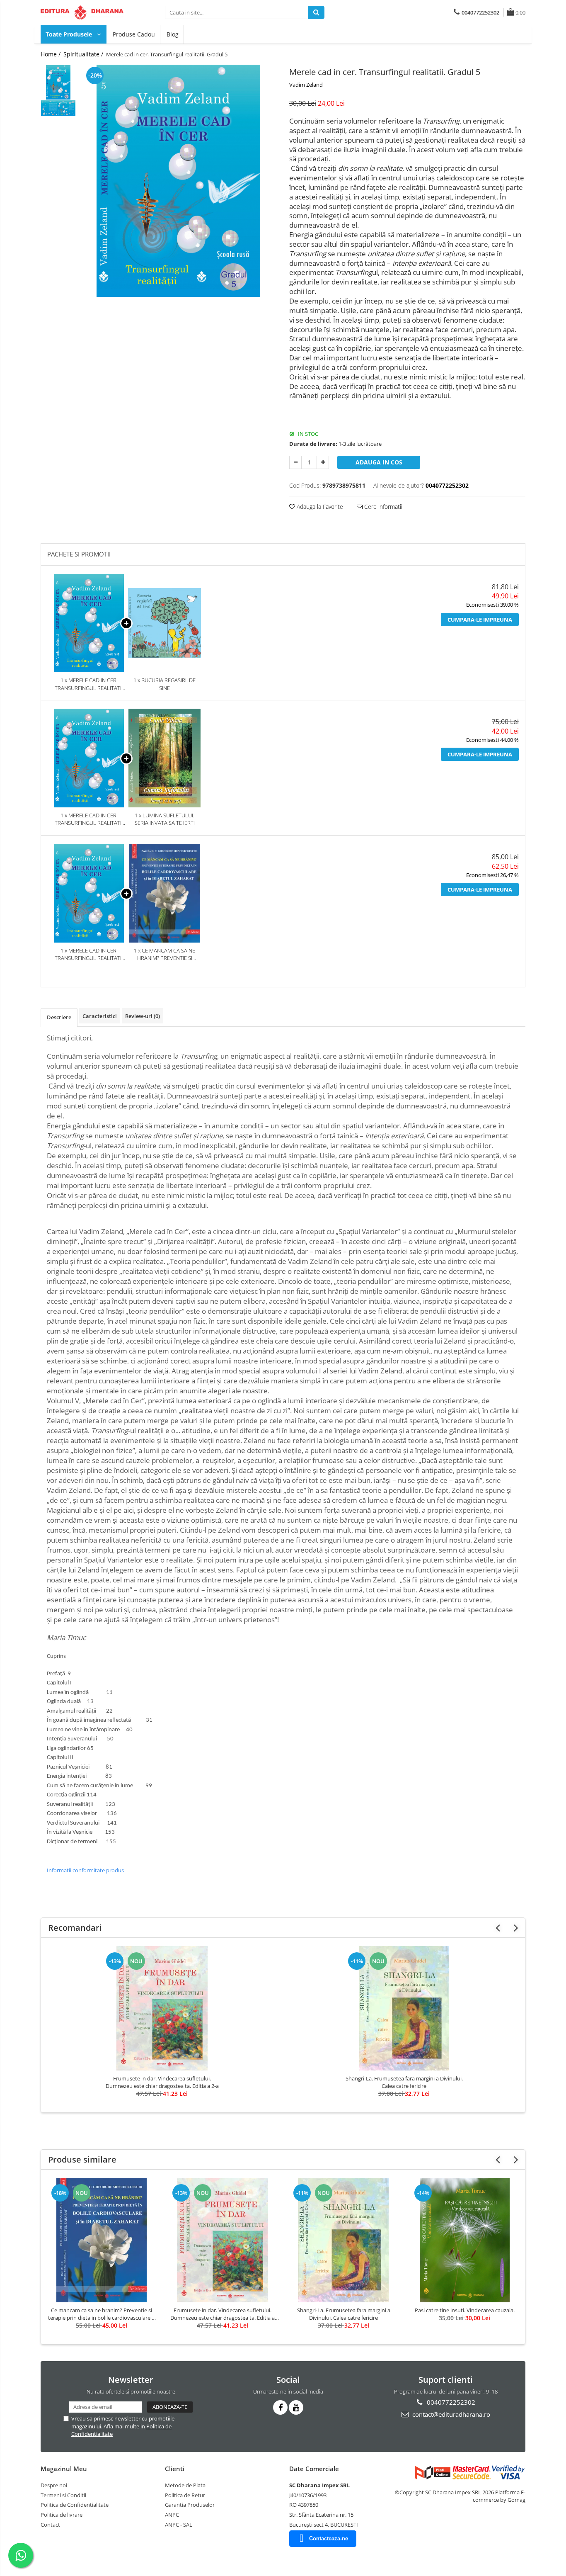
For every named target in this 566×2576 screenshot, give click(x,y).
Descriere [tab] (59, 1017)
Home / (51, 54)
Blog (173, 34)
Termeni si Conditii (63, 2495)
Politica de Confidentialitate (75, 2505)
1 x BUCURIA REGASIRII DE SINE (164, 684)
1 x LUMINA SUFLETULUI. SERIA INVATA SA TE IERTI (165, 819)
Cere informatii (382, 507)
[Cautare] (316, 12)
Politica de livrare (62, 2515)
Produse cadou (134, 34)
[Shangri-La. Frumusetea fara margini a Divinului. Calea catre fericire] (404, 2008)
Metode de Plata (185, 2485)
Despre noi (54, 2485)
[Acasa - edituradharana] (82, 12)
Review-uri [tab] (143, 1016)
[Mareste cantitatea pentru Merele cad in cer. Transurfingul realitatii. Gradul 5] (323, 462)
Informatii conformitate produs (85, 1870)
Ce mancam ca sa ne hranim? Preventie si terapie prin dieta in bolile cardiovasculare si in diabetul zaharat (102, 2314)
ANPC (172, 2515)
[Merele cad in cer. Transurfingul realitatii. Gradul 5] (178, 181)
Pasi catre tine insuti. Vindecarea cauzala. (465, 2310)
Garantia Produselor (190, 2505)
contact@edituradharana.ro (450, 2414)
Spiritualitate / (84, 54)
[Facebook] (280, 2407)
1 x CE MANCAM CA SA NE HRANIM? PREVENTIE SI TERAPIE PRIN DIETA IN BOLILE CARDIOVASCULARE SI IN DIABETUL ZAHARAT (164, 954)
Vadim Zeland (306, 85)
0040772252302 (450, 2402)
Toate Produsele (70, 34)
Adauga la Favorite (319, 507)
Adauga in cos (379, 462)
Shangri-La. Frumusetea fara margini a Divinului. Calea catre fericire (404, 2082)
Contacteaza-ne (329, 2538)
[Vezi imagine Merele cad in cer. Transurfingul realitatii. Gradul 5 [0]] (58, 82)
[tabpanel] (178, 181)
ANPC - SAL (179, 2525)
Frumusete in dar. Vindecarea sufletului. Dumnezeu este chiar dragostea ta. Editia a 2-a (162, 2082)
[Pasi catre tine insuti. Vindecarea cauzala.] (464, 2240)
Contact (50, 2525)
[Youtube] (296, 2407)
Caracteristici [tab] (100, 1016)
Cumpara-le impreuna (480, 620)
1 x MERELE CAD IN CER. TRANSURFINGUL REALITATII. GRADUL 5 (89, 684)
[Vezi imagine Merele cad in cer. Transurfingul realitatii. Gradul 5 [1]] (58, 108)
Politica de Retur (185, 2495)
